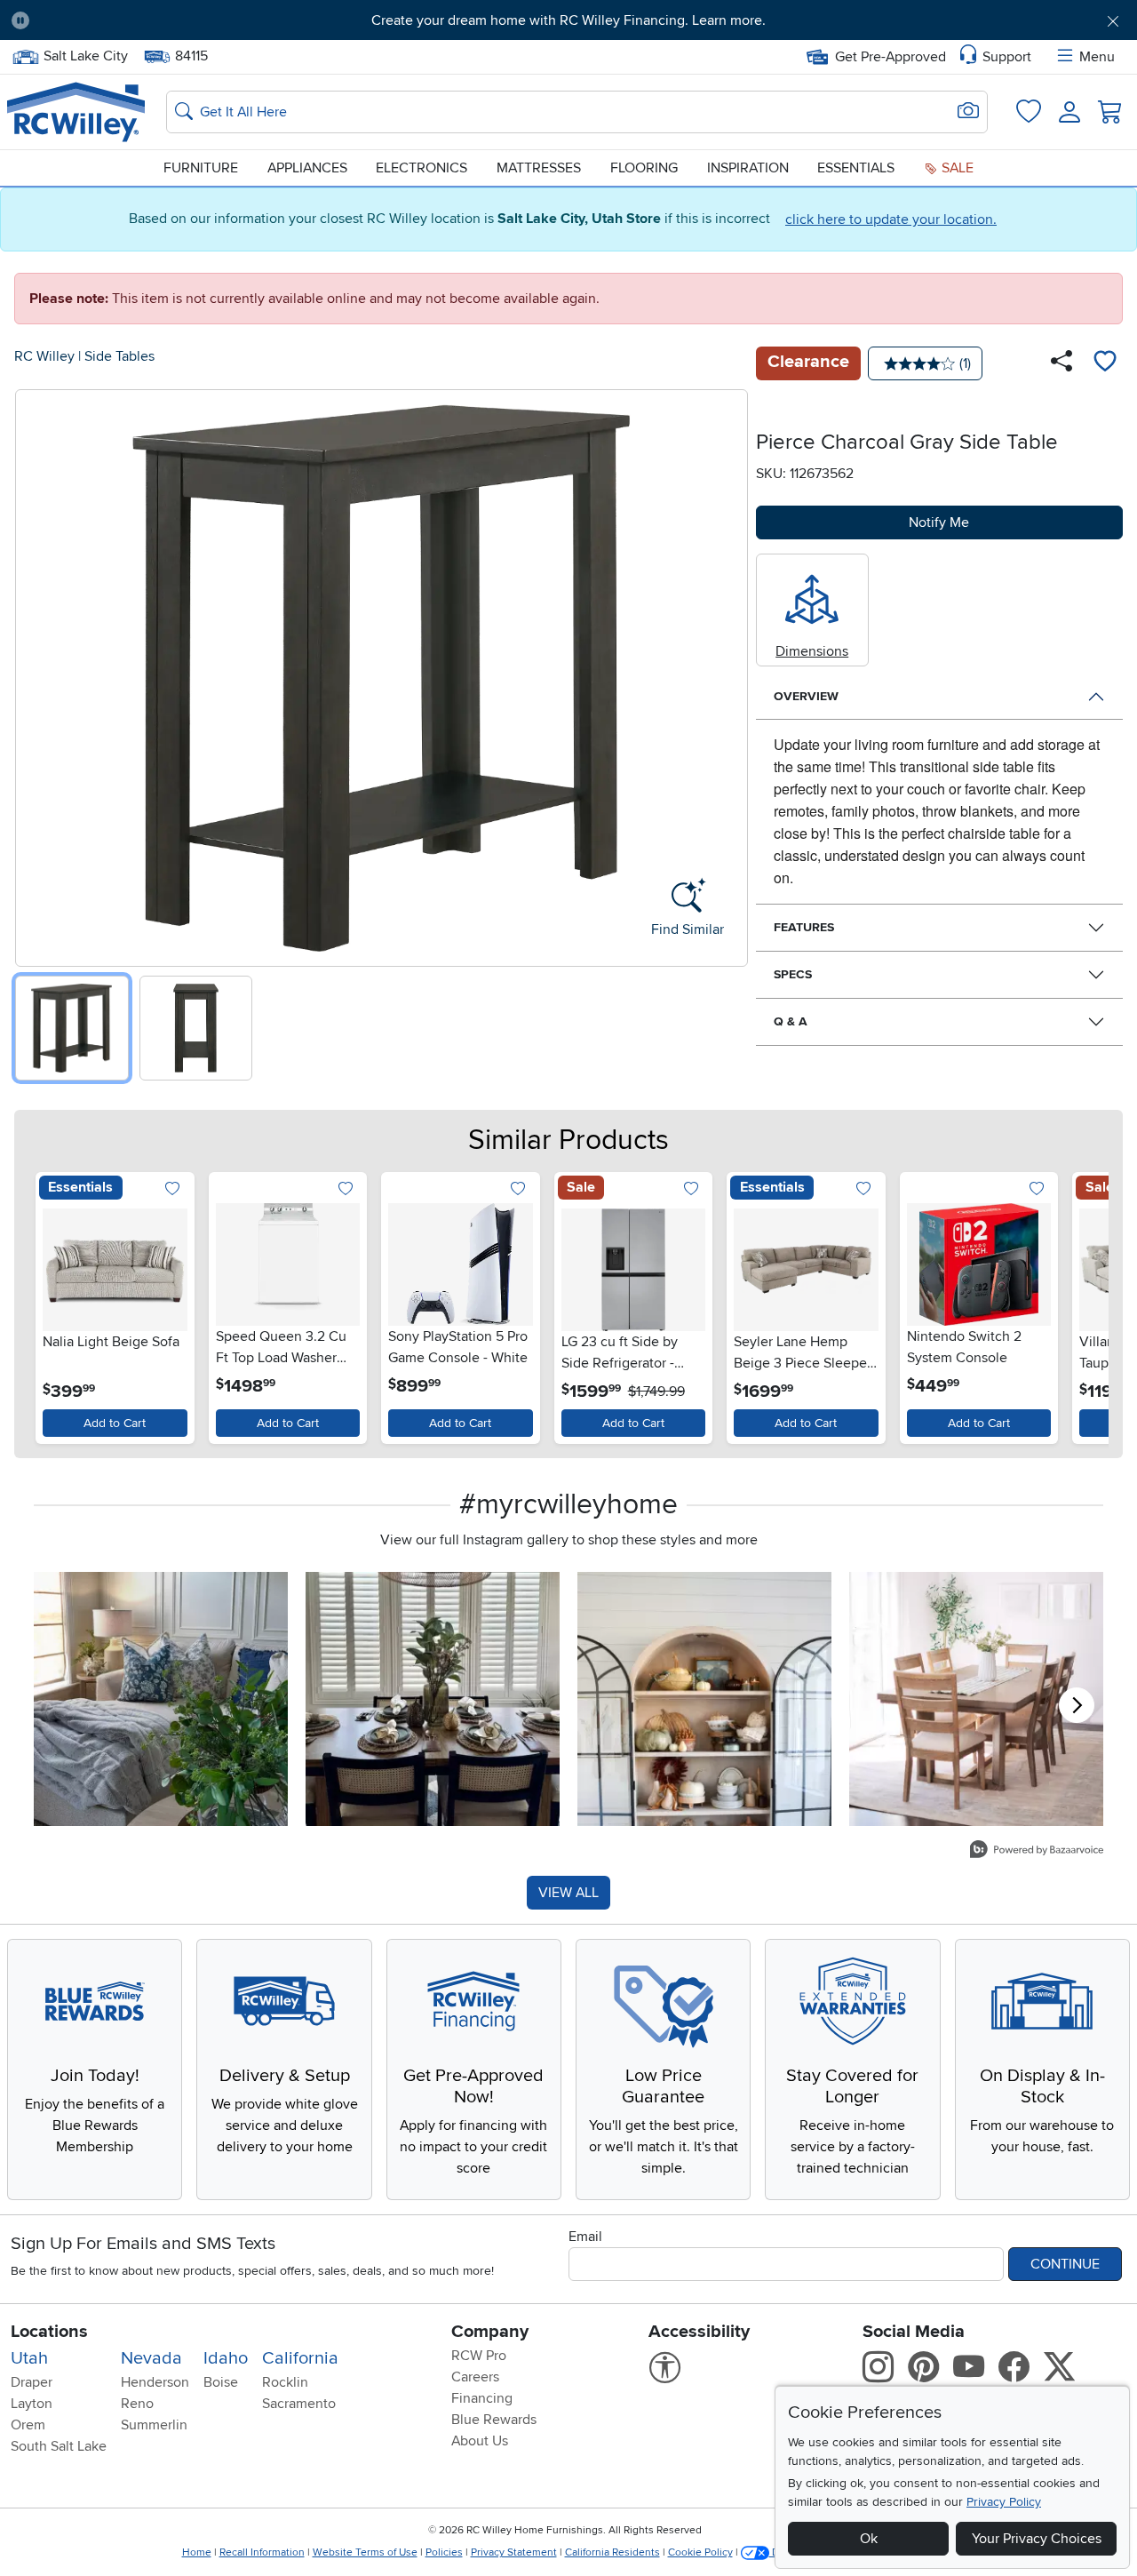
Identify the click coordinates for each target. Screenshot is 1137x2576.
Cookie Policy (700, 2552)
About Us (480, 2441)
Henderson (155, 2382)
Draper (32, 2382)
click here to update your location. (891, 219)
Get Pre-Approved (891, 57)
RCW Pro (479, 2356)
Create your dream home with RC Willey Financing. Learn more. (568, 20)
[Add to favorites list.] (173, 1190)
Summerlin (154, 2425)
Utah (29, 2358)
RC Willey (44, 356)
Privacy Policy (1004, 2502)
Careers (475, 2377)
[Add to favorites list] (1105, 363)
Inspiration (748, 168)
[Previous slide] (35, 674)
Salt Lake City (85, 54)
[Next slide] (728, 674)
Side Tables (119, 356)
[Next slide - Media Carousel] (1077, 1705)
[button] (131, 20)
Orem (28, 2425)
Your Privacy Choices (1037, 2539)
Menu (1097, 57)
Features (804, 927)
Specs (793, 974)
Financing (482, 2398)
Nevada (151, 2358)
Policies (444, 2552)
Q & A (791, 1021)
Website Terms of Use (365, 2552)
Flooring (644, 168)
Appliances (307, 168)
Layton (32, 2404)
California (300, 2358)
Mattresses (539, 168)
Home (197, 2552)
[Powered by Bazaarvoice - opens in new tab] (1037, 1851)
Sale (956, 168)
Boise (221, 2382)
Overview (806, 696)
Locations (49, 2332)
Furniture (201, 168)
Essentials (856, 168)
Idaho (226, 2358)
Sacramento (299, 2404)
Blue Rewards (494, 2420)
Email (585, 2237)
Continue (1065, 2264)
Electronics (421, 168)
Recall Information (262, 2552)
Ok (869, 2539)
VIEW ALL (568, 1893)
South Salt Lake (59, 2446)
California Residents (612, 2552)
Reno (137, 2404)
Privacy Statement (514, 2552)
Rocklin (285, 2382)
